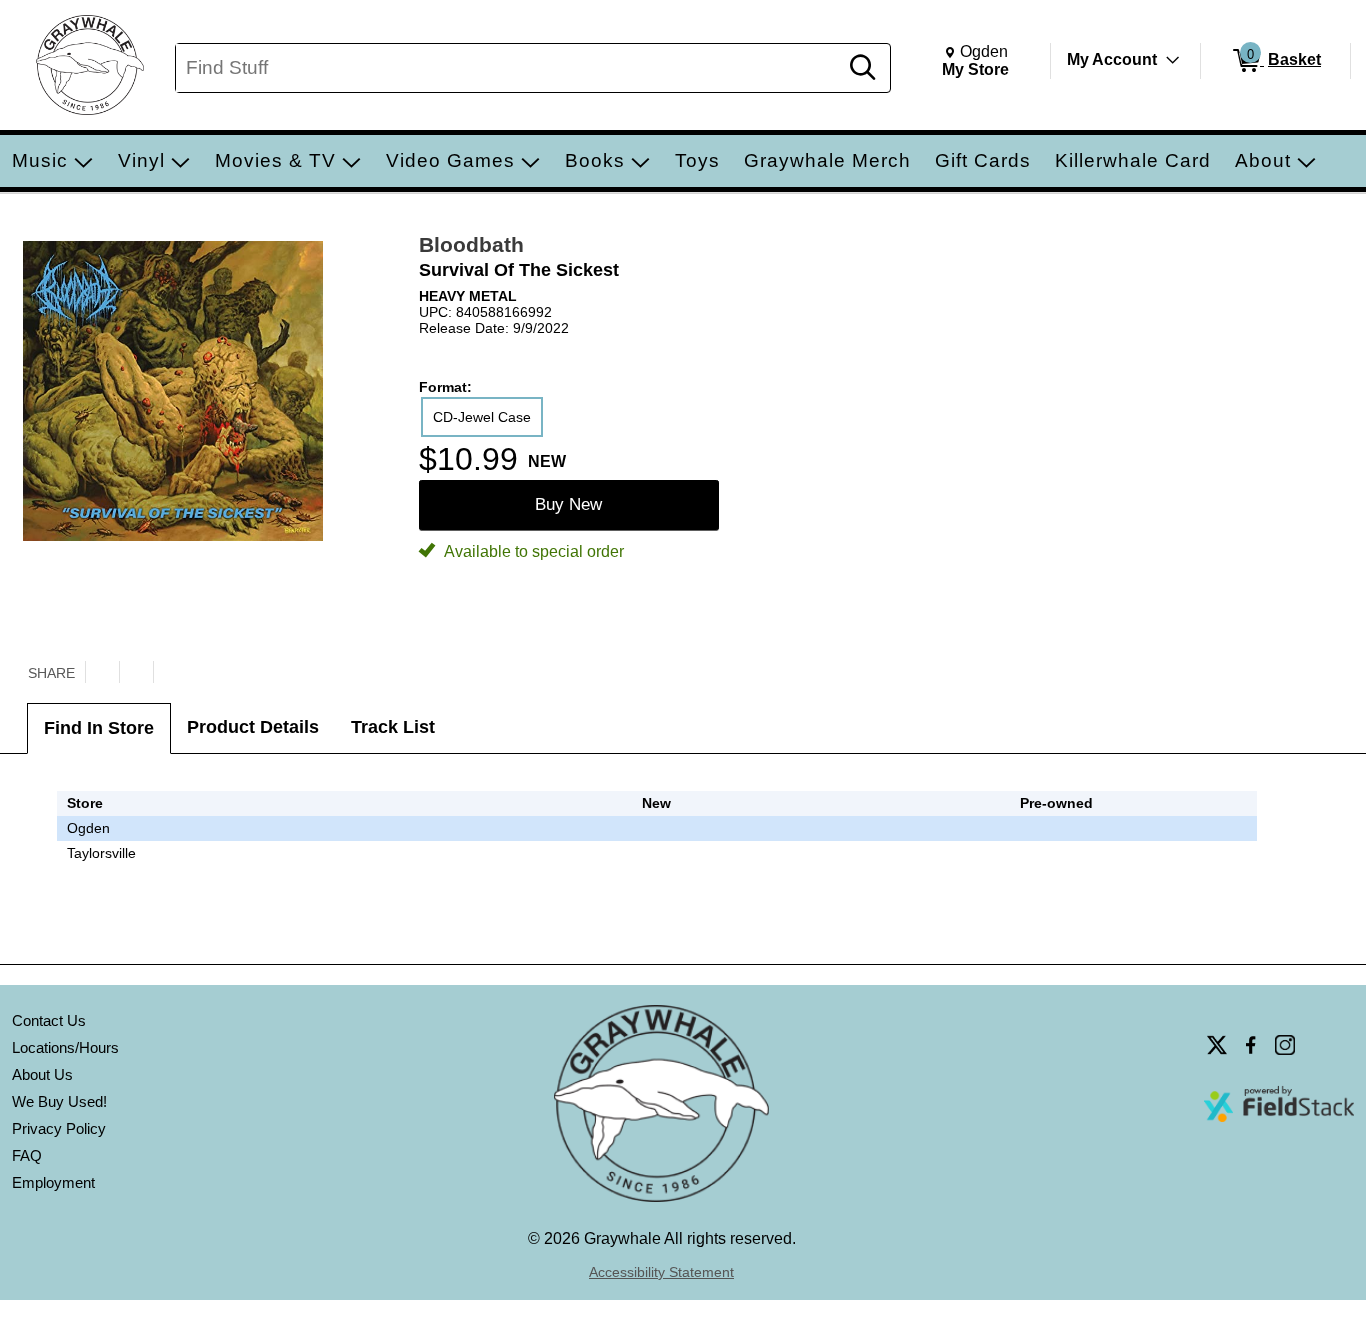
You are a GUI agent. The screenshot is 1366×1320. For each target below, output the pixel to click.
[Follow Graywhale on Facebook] (1251, 1045)
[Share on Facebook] (136, 672)
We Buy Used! (59, 1101)
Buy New (568, 504)
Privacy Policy (59, 1128)
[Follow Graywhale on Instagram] (1285, 1045)
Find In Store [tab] (99, 728)
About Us (42, 1074)
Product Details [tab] (253, 727)
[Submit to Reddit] (170, 672)
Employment (53, 1182)
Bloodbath (471, 244)
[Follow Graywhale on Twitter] (1217, 1045)
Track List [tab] (393, 727)
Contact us (49, 1020)
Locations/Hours (65, 1047)
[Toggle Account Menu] (1173, 60)
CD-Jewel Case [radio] (482, 417)
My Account (1112, 59)
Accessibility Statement (661, 1272)
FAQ (27, 1155)
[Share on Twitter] (102, 672)
